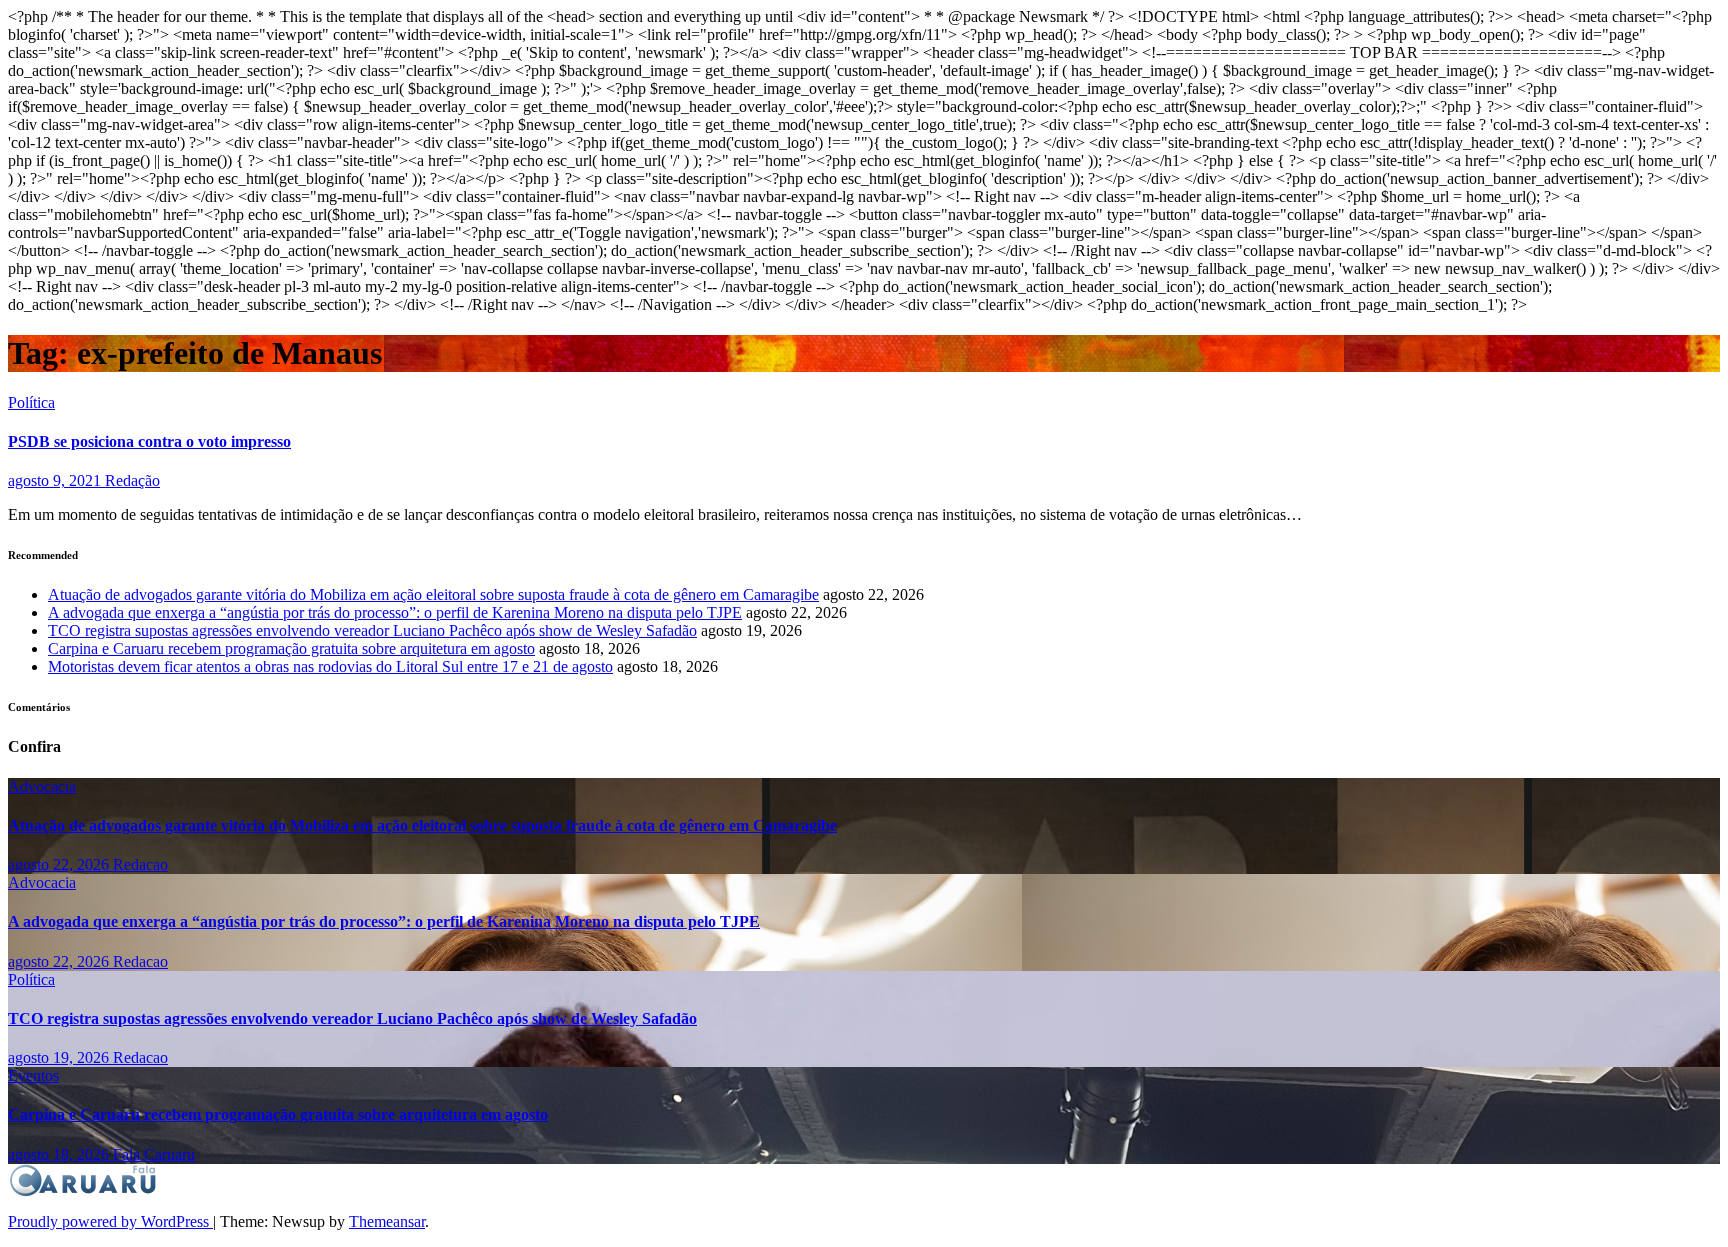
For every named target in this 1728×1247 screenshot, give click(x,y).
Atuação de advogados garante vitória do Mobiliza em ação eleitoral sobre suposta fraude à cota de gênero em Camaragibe (433, 594)
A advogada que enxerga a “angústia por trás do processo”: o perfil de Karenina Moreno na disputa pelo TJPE (395, 612)
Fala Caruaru (154, 1154)
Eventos (33, 1075)
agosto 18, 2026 (60, 1154)
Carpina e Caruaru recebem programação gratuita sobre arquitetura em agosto (291, 648)
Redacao (140, 864)
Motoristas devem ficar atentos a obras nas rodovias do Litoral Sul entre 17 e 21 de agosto (330, 666)
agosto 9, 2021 (56, 480)
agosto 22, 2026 (60, 864)
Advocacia (42, 786)
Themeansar (387, 1221)
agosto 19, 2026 (60, 1057)
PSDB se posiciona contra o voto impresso (149, 441)
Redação (132, 480)
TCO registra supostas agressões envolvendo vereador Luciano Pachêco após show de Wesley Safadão (372, 630)
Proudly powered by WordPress (110, 1221)
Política (31, 402)
